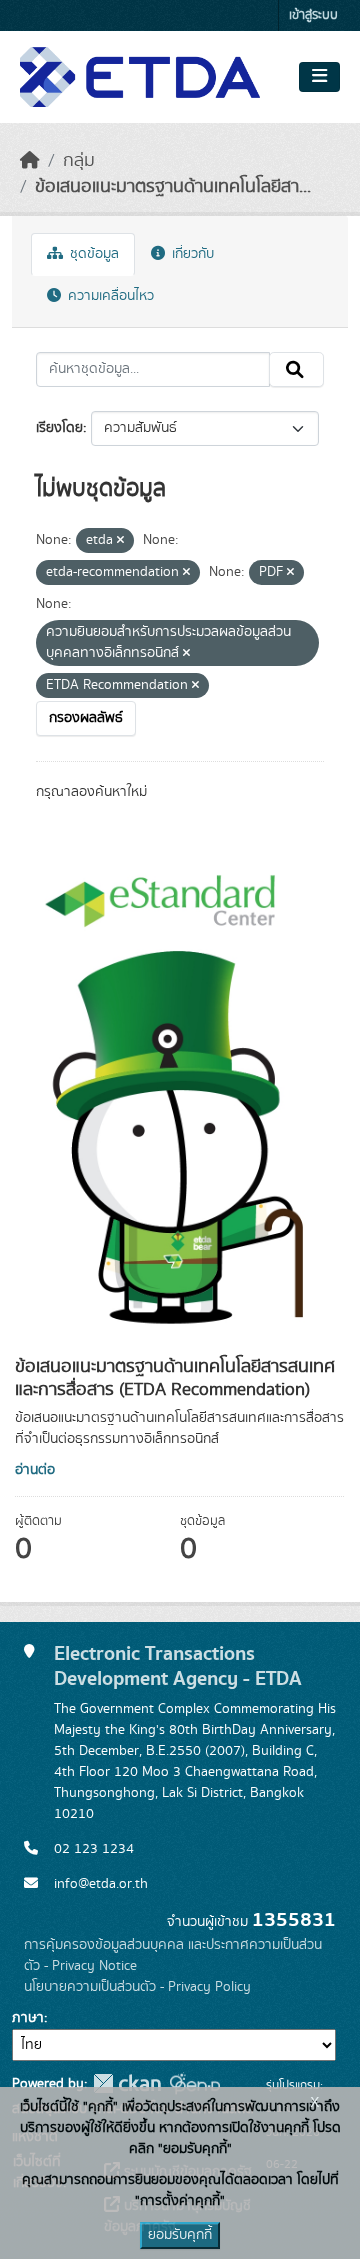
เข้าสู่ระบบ (313, 15)
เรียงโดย (59, 428)
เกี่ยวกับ (191, 254)
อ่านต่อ (35, 1470)
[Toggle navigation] (319, 77)
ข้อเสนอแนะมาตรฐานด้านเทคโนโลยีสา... (173, 187)
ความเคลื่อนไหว (109, 296)
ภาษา (28, 2018)
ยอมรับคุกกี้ (180, 2235)
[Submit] (296, 370)
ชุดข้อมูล (92, 254)
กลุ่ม (79, 161)
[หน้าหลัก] (30, 161)
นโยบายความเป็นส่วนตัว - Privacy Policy (137, 1987)
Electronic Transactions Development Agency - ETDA (178, 1666)
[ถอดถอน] (120, 541)
